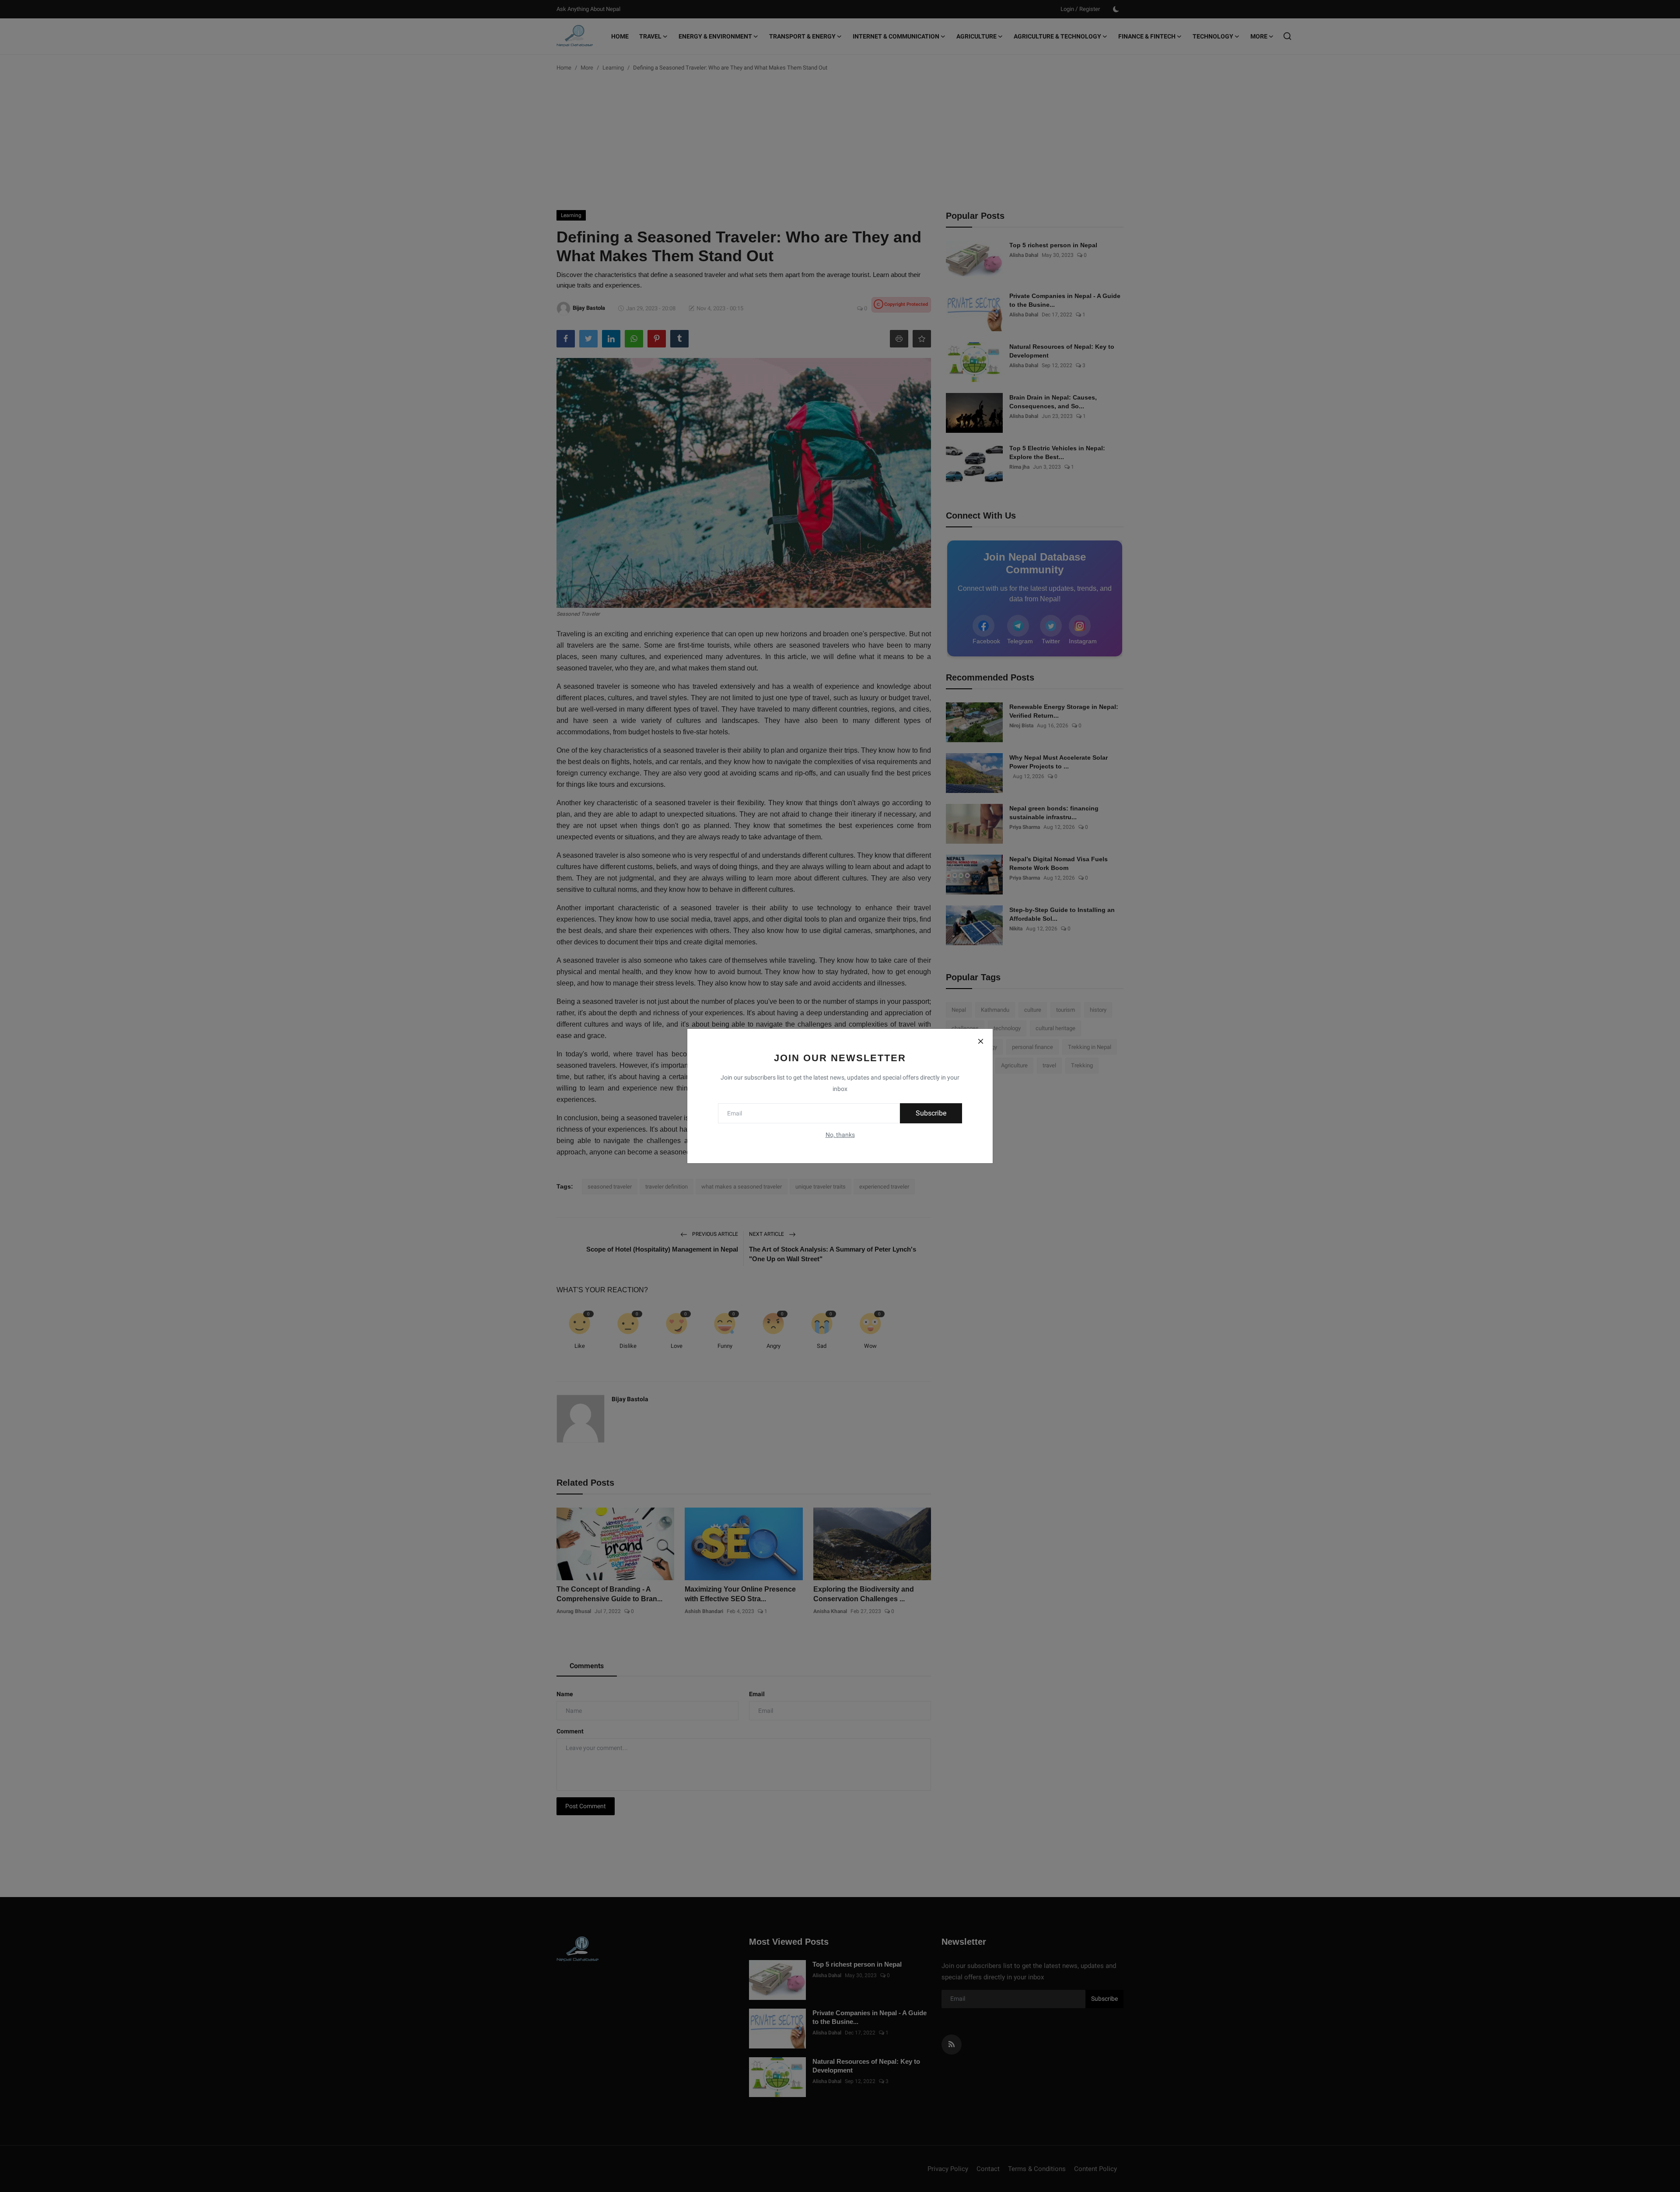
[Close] (980, 1041)
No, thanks (840, 1135)
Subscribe (931, 1113)
